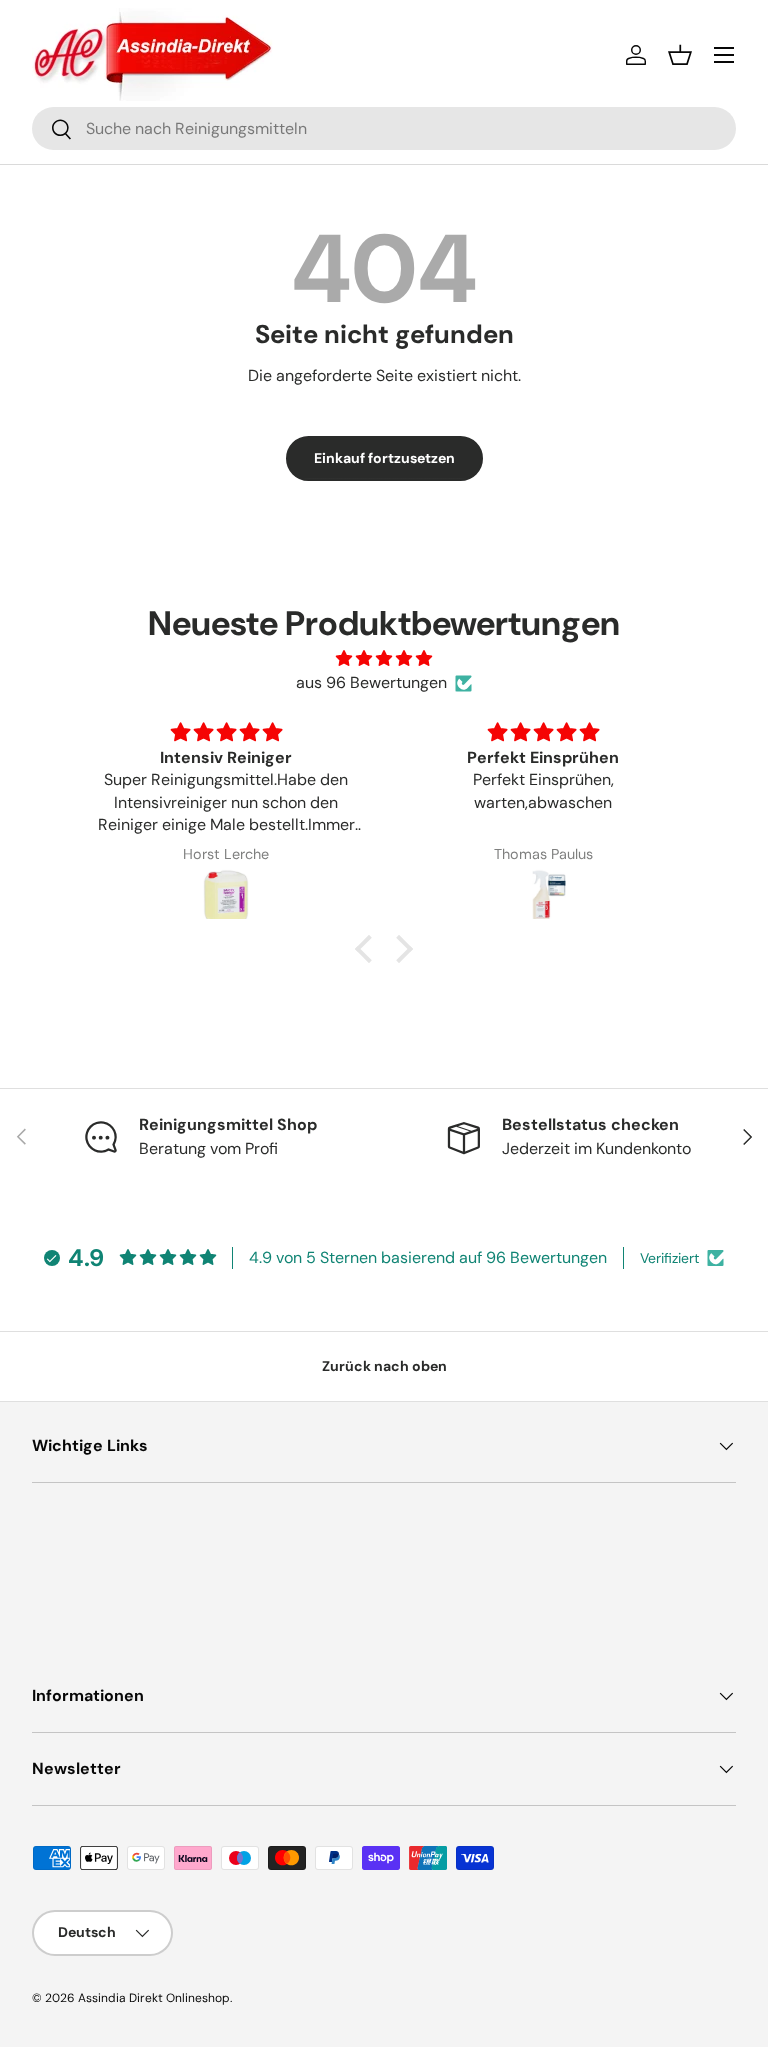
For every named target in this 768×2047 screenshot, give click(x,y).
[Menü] (724, 55)
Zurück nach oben (384, 1366)
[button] (680, 55)
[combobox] (384, 128)
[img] (384, 658)
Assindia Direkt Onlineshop (154, 1998)
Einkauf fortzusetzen (384, 458)
